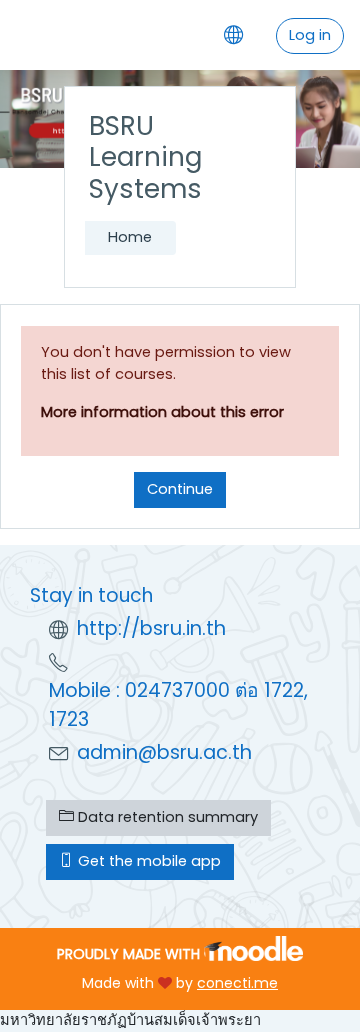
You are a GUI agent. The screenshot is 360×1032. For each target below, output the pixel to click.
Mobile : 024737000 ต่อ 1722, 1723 (178, 705)
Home (130, 237)
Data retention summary (166, 817)
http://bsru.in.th (151, 628)
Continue (180, 489)
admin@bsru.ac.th (164, 752)
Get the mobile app (147, 861)
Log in (310, 35)
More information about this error (162, 412)
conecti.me (237, 983)
